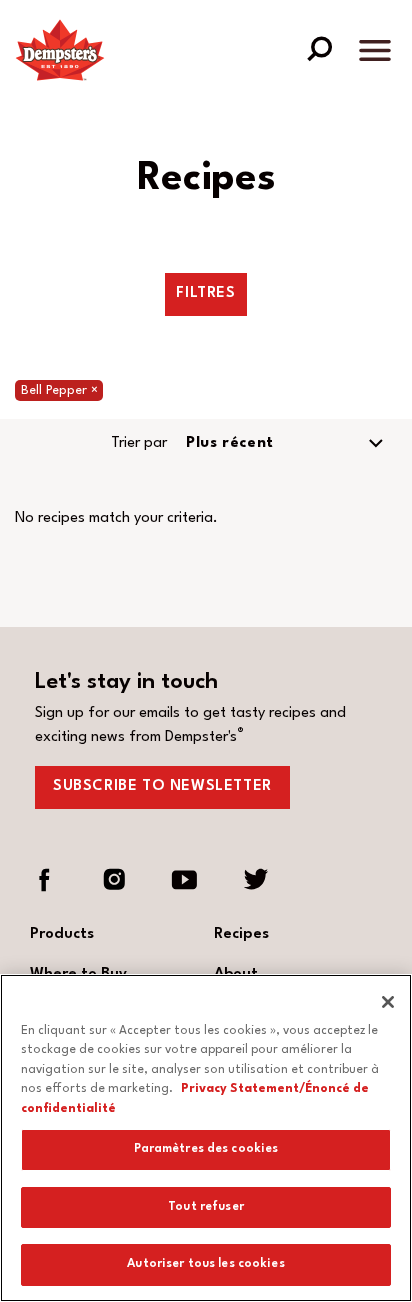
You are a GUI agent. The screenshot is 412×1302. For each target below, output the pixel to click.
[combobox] (287, 444)
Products (62, 934)
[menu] (375, 54)
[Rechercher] (319, 47)
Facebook (45, 880)
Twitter (255, 880)
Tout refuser (206, 1207)
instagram (115, 880)
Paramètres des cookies (206, 1149)
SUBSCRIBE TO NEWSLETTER (162, 786)
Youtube (185, 880)
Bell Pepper (62, 390)
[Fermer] (388, 1002)
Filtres (205, 293)
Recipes (241, 934)
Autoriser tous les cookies (205, 1264)
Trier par (139, 443)
